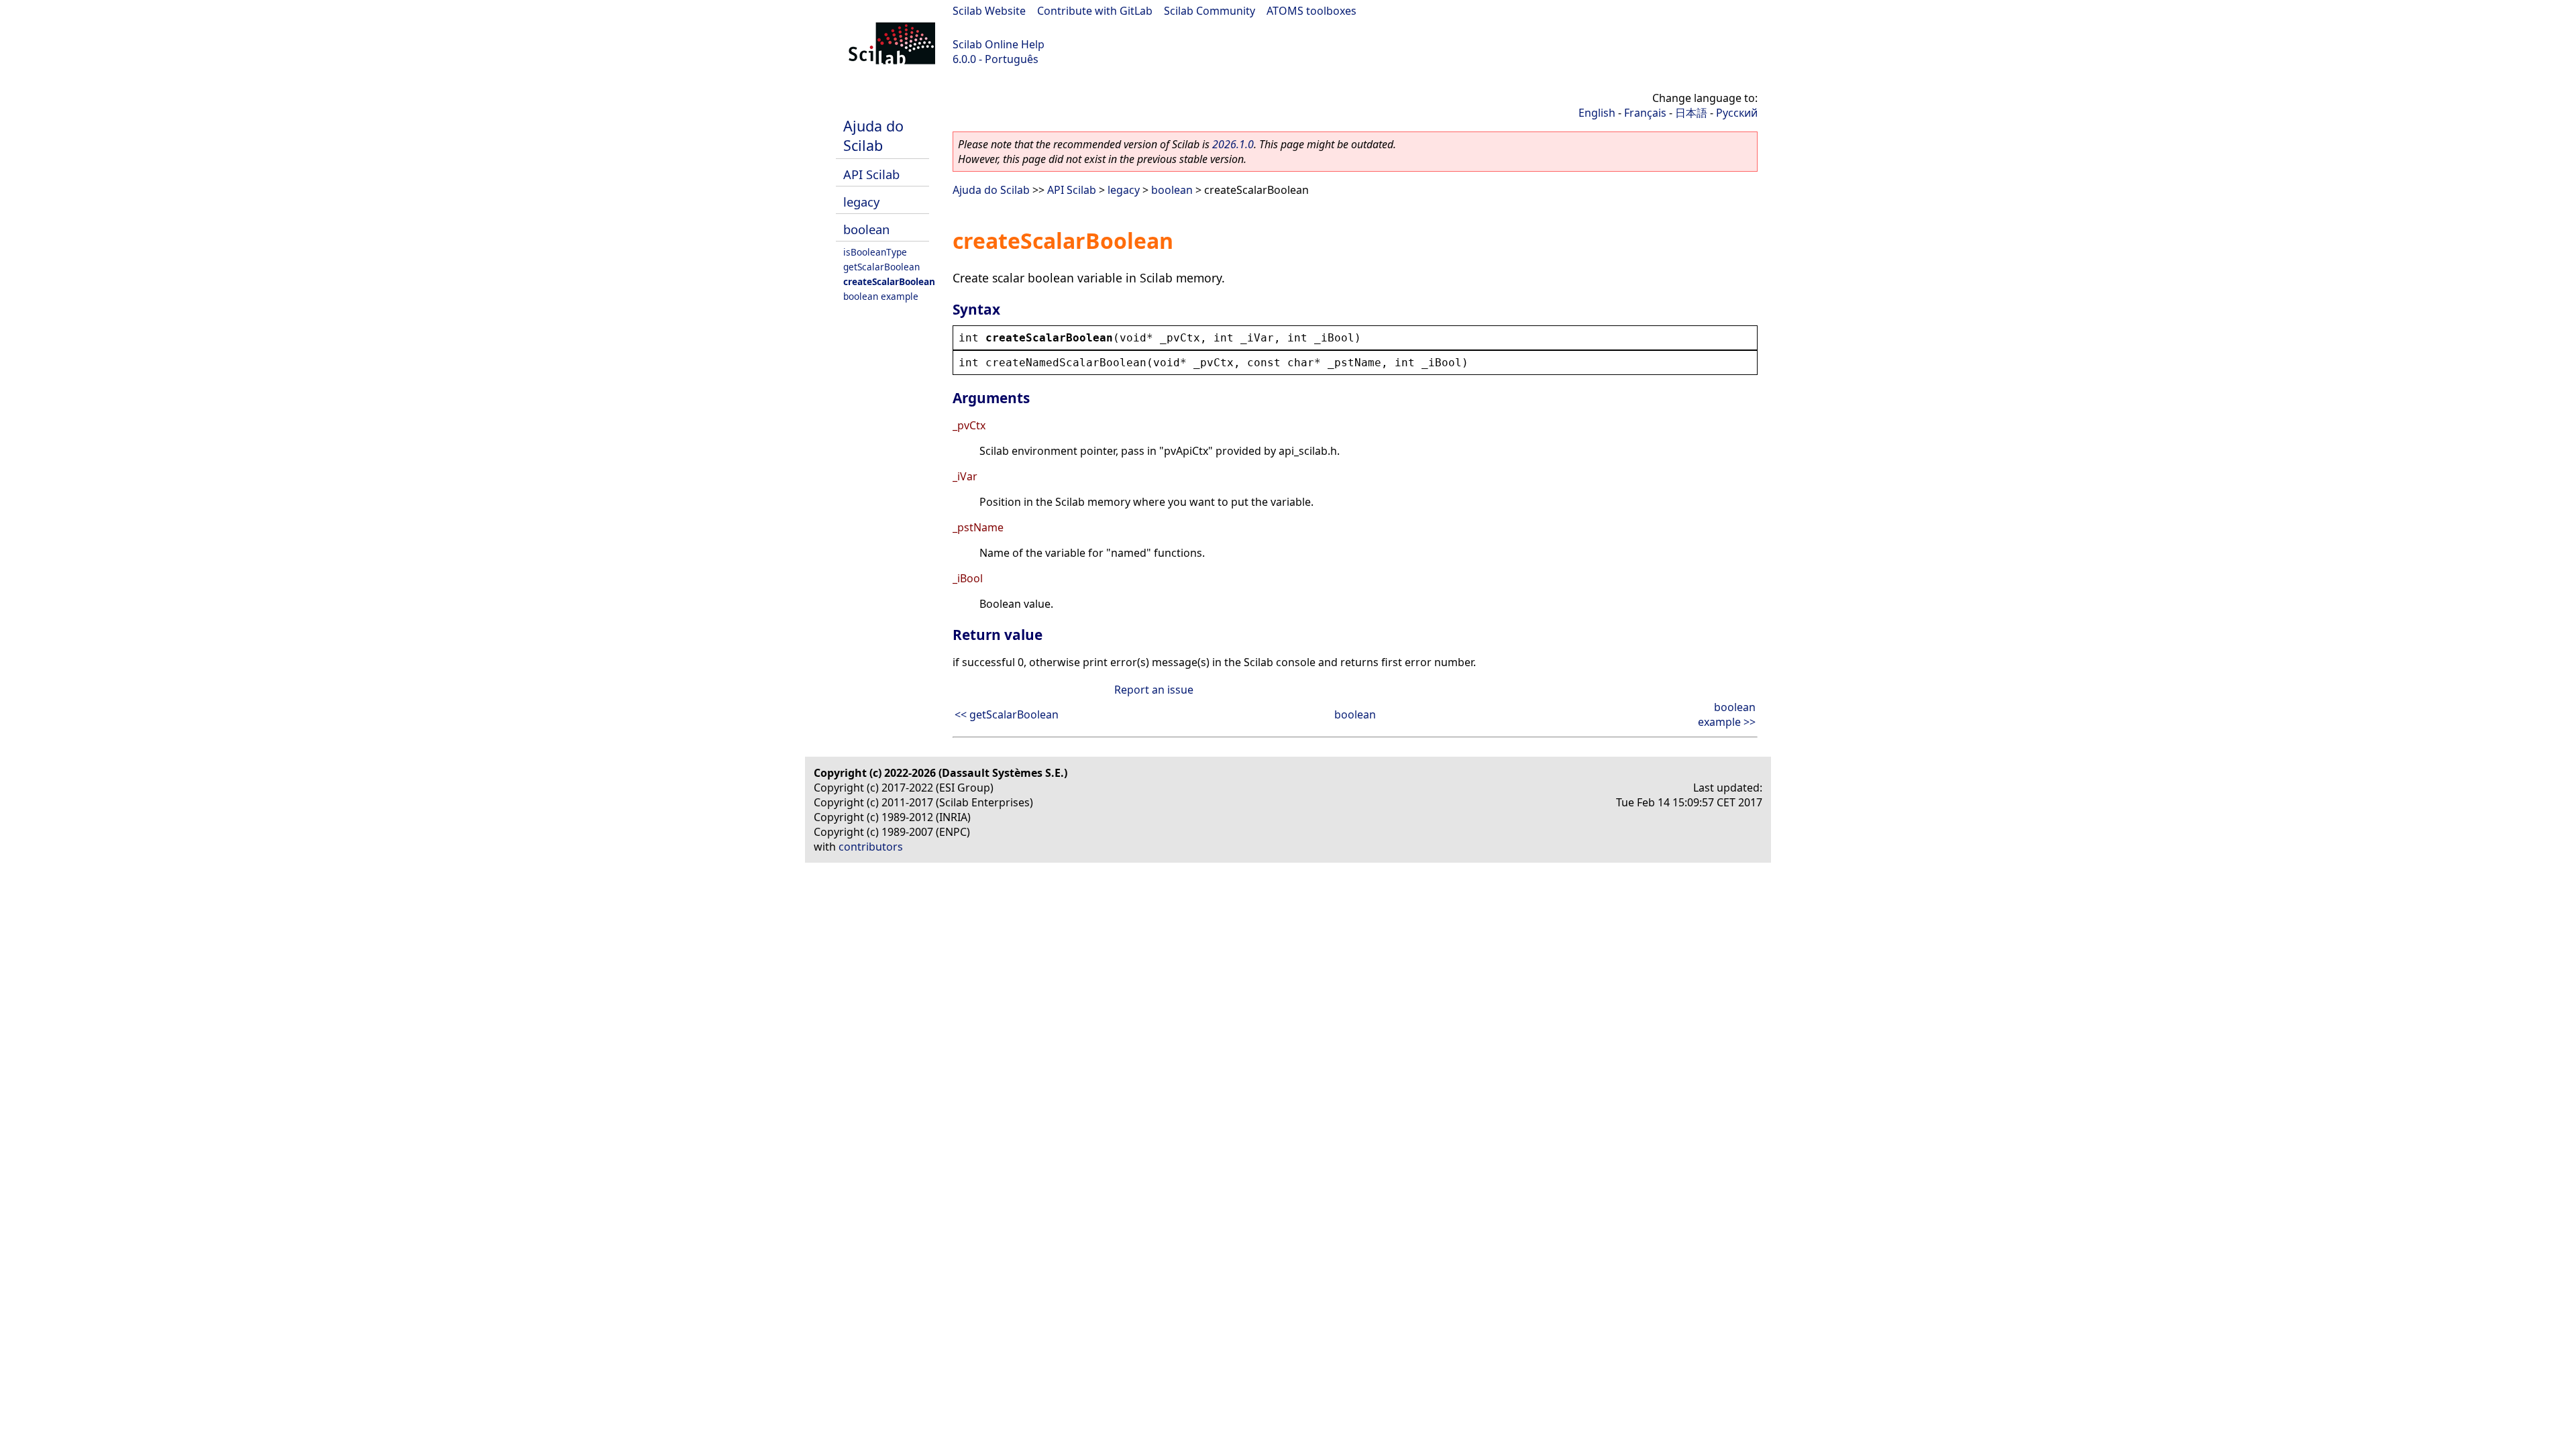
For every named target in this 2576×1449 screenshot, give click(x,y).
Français (1645, 113)
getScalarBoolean (881, 267)
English (1597, 113)
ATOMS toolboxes (1311, 11)
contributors (871, 847)
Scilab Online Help (999, 44)
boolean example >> (1727, 714)
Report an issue (1154, 690)
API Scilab (871, 174)
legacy (861, 202)
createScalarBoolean (889, 281)
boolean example (881, 296)
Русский (1737, 113)
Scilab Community (1210, 11)
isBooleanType (875, 252)
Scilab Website (989, 11)
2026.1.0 (1233, 144)
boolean (866, 229)
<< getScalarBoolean (1007, 714)
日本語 (1691, 113)
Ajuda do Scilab (873, 136)
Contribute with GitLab (1095, 11)
